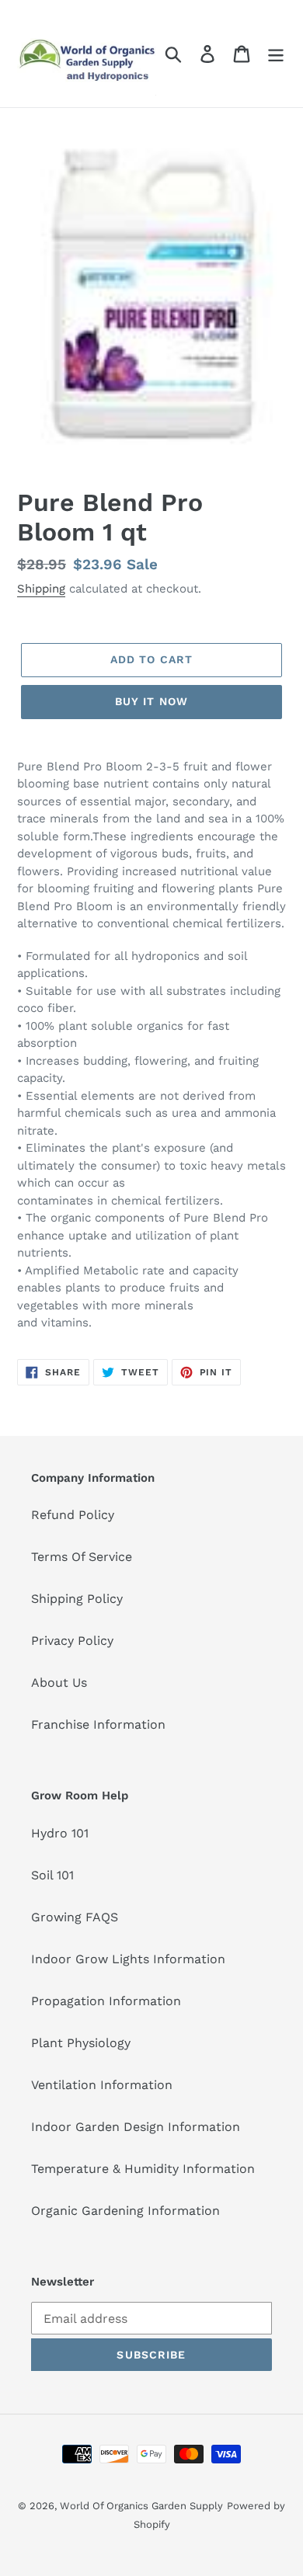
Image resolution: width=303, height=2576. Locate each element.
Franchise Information (98, 1724)
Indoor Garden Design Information (136, 2127)
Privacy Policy (72, 1641)
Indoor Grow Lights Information (128, 1959)
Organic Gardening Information (125, 2211)
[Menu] (276, 54)
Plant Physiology (81, 2043)
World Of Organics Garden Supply (141, 2506)
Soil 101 (52, 1875)
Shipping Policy (77, 1599)
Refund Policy (73, 1515)
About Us (59, 1683)
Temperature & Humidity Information (143, 2169)
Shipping (41, 589)
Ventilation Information (102, 2085)
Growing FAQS (75, 1917)
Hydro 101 (60, 1833)
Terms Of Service (82, 1557)
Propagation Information (106, 2001)
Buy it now (151, 701)
